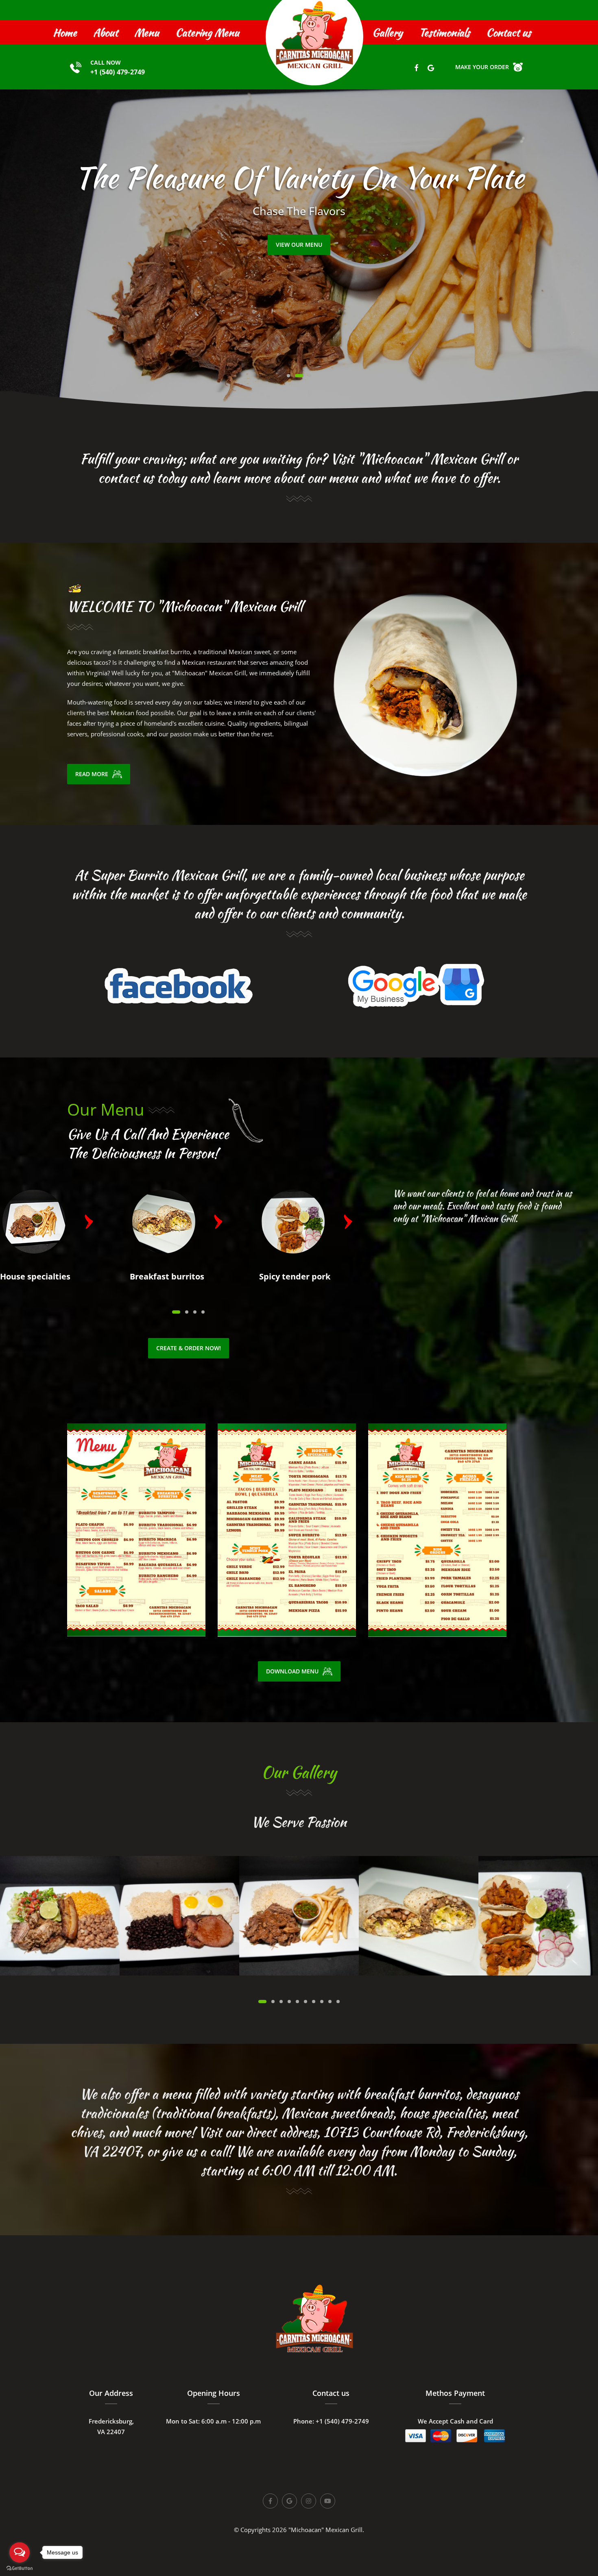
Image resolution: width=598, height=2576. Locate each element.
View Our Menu (299, 245)
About (106, 33)
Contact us (509, 33)
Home (65, 33)
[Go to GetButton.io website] (20, 2568)
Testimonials (444, 33)
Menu (147, 33)
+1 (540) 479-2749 (118, 72)
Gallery (387, 33)
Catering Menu (207, 33)
